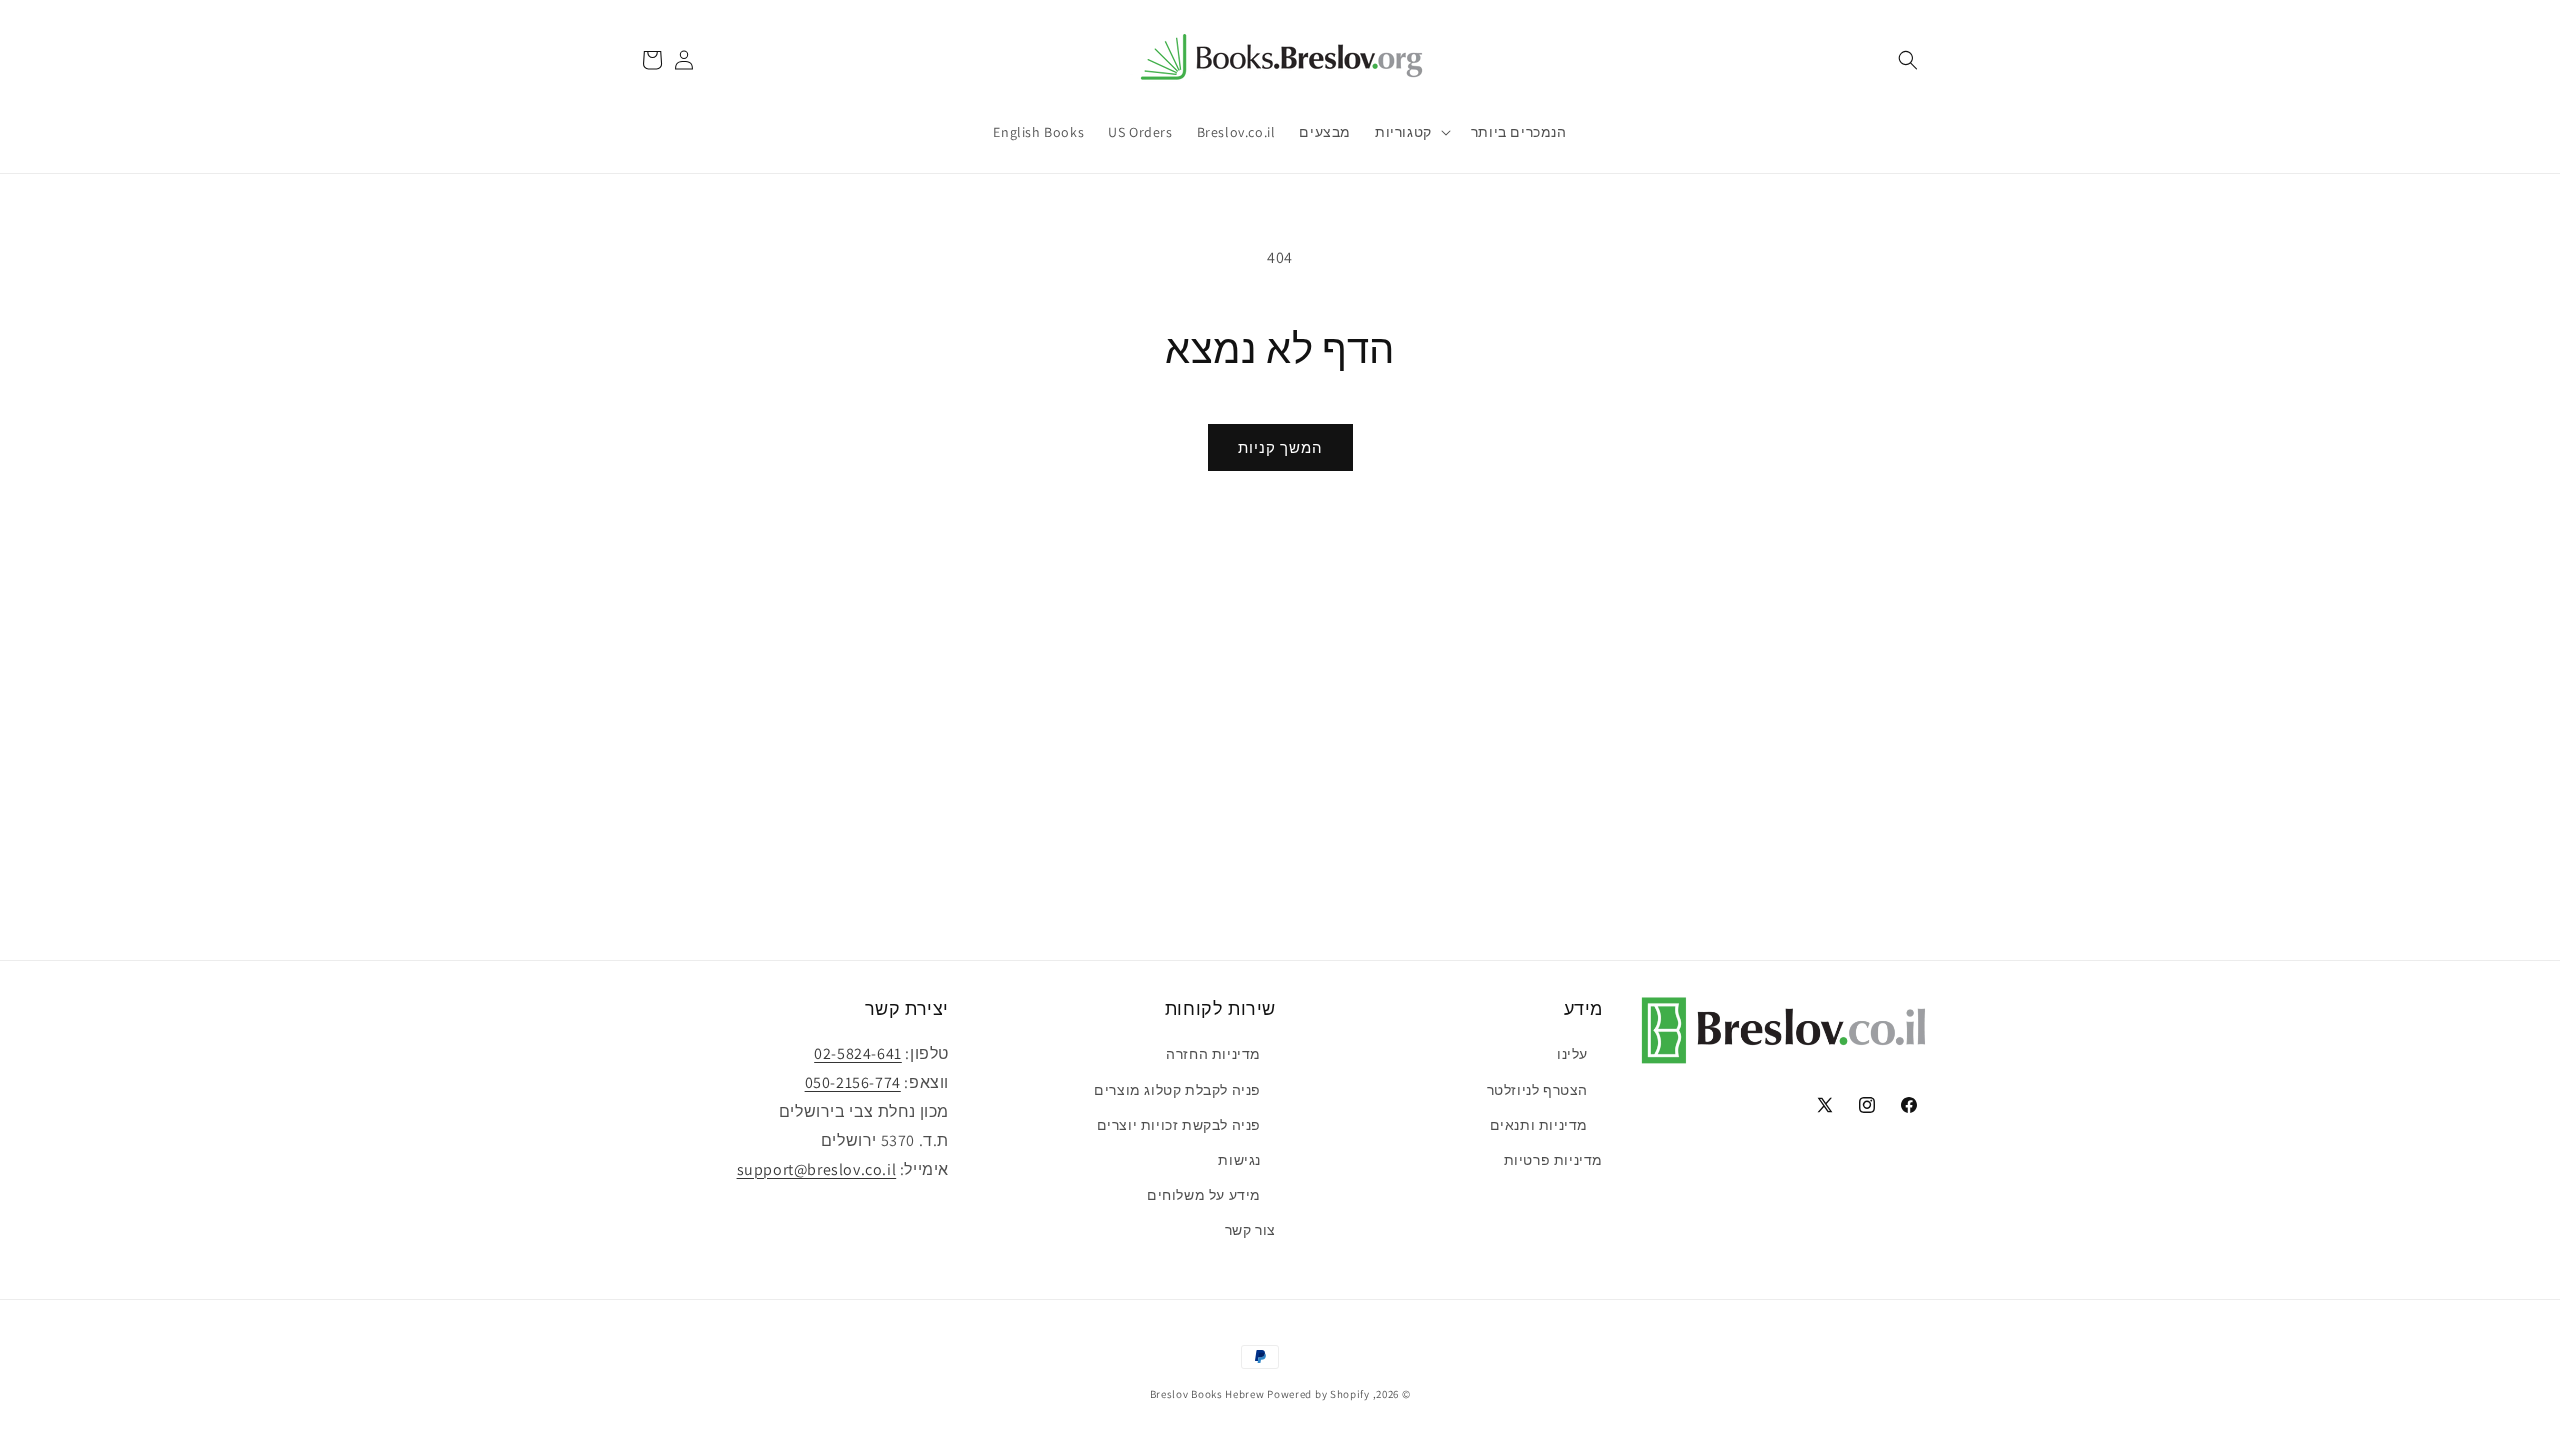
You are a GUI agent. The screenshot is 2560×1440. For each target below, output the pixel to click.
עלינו (1572, 1054)
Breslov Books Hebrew (1207, 1394)
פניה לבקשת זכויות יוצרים (1179, 1125)
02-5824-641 (858, 1053)
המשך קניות (1280, 447)
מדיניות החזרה (1213, 1054)
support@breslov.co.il (817, 1169)
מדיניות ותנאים (1539, 1125)
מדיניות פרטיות (1553, 1160)
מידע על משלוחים (1204, 1195)
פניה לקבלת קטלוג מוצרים (1177, 1090)
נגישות (1239, 1160)
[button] (1908, 60)
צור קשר (1250, 1230)
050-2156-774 (853, 1082)
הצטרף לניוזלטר (1537, 1090)
